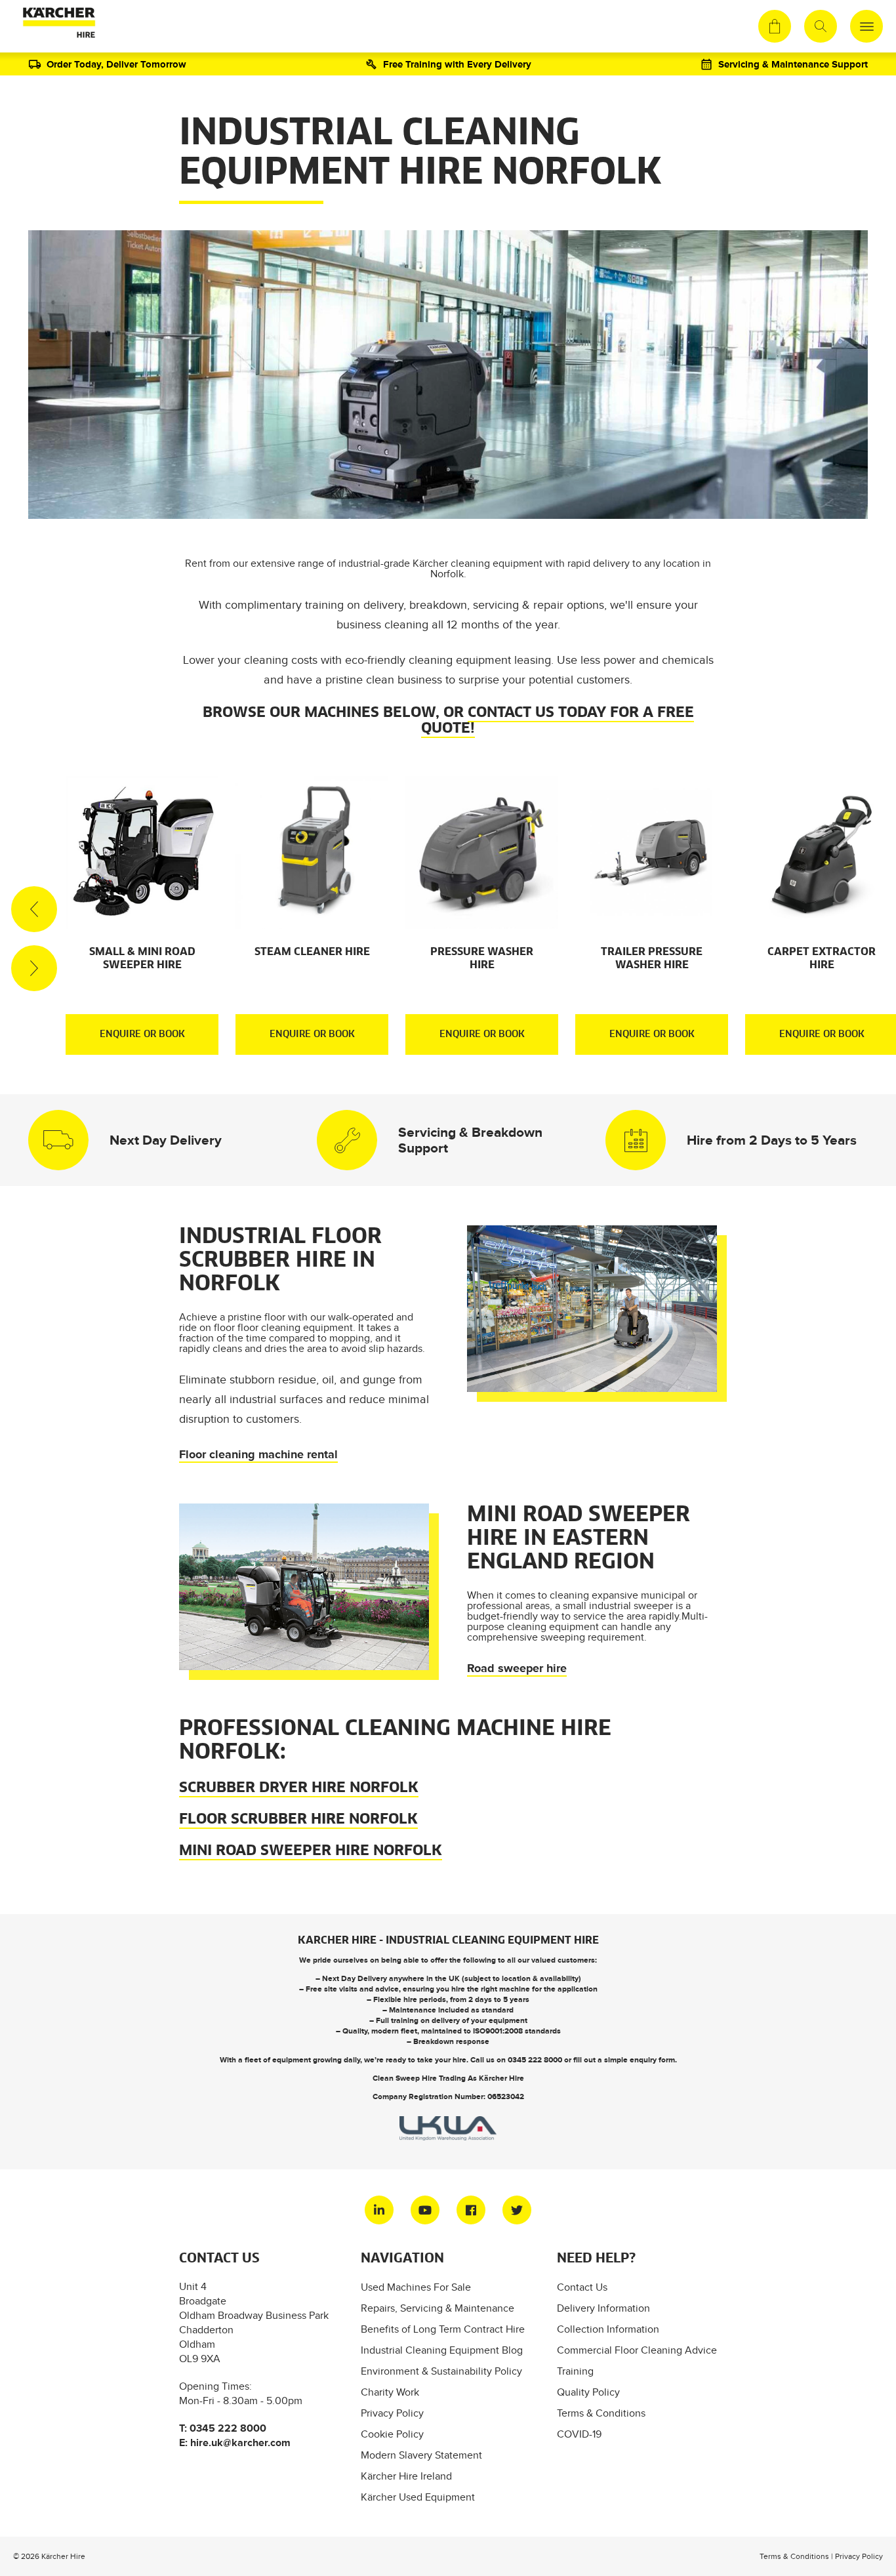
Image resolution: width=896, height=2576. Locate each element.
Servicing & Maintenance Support (793, 64)
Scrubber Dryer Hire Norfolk (299, 1788)
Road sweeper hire (517, 1668)
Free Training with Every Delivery (457, 64)
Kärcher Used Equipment (418, 2497)
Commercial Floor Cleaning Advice (637, 2350)
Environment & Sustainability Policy (441, 2371)
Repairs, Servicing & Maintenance (438, 2308)
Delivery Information (603, 2308)
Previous (34, 909)
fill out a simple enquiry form (624, 2060)
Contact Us (582, 2287)
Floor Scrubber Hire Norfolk (298, 1820)
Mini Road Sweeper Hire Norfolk (311, 1851)
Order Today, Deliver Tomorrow (116, 64)
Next (34, 968)
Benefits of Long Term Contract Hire (443, 2329)
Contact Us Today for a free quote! (558, 721)
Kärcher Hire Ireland (406, 2476)
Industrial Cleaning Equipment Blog (442, 2350)
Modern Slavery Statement (421, 2455)
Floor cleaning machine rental (258, 1454)
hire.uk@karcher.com (240, 2443)
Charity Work (390, 2392)
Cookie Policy (392, 2434)
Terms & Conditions (601, 2413)
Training (575, 2371)
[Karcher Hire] (56, 26)
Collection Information (608, 2329)
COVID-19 (579, 2434)
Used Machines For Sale (416, 2287)
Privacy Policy (392, 2413)
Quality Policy (588, 2392)
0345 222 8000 (535, 2060)
